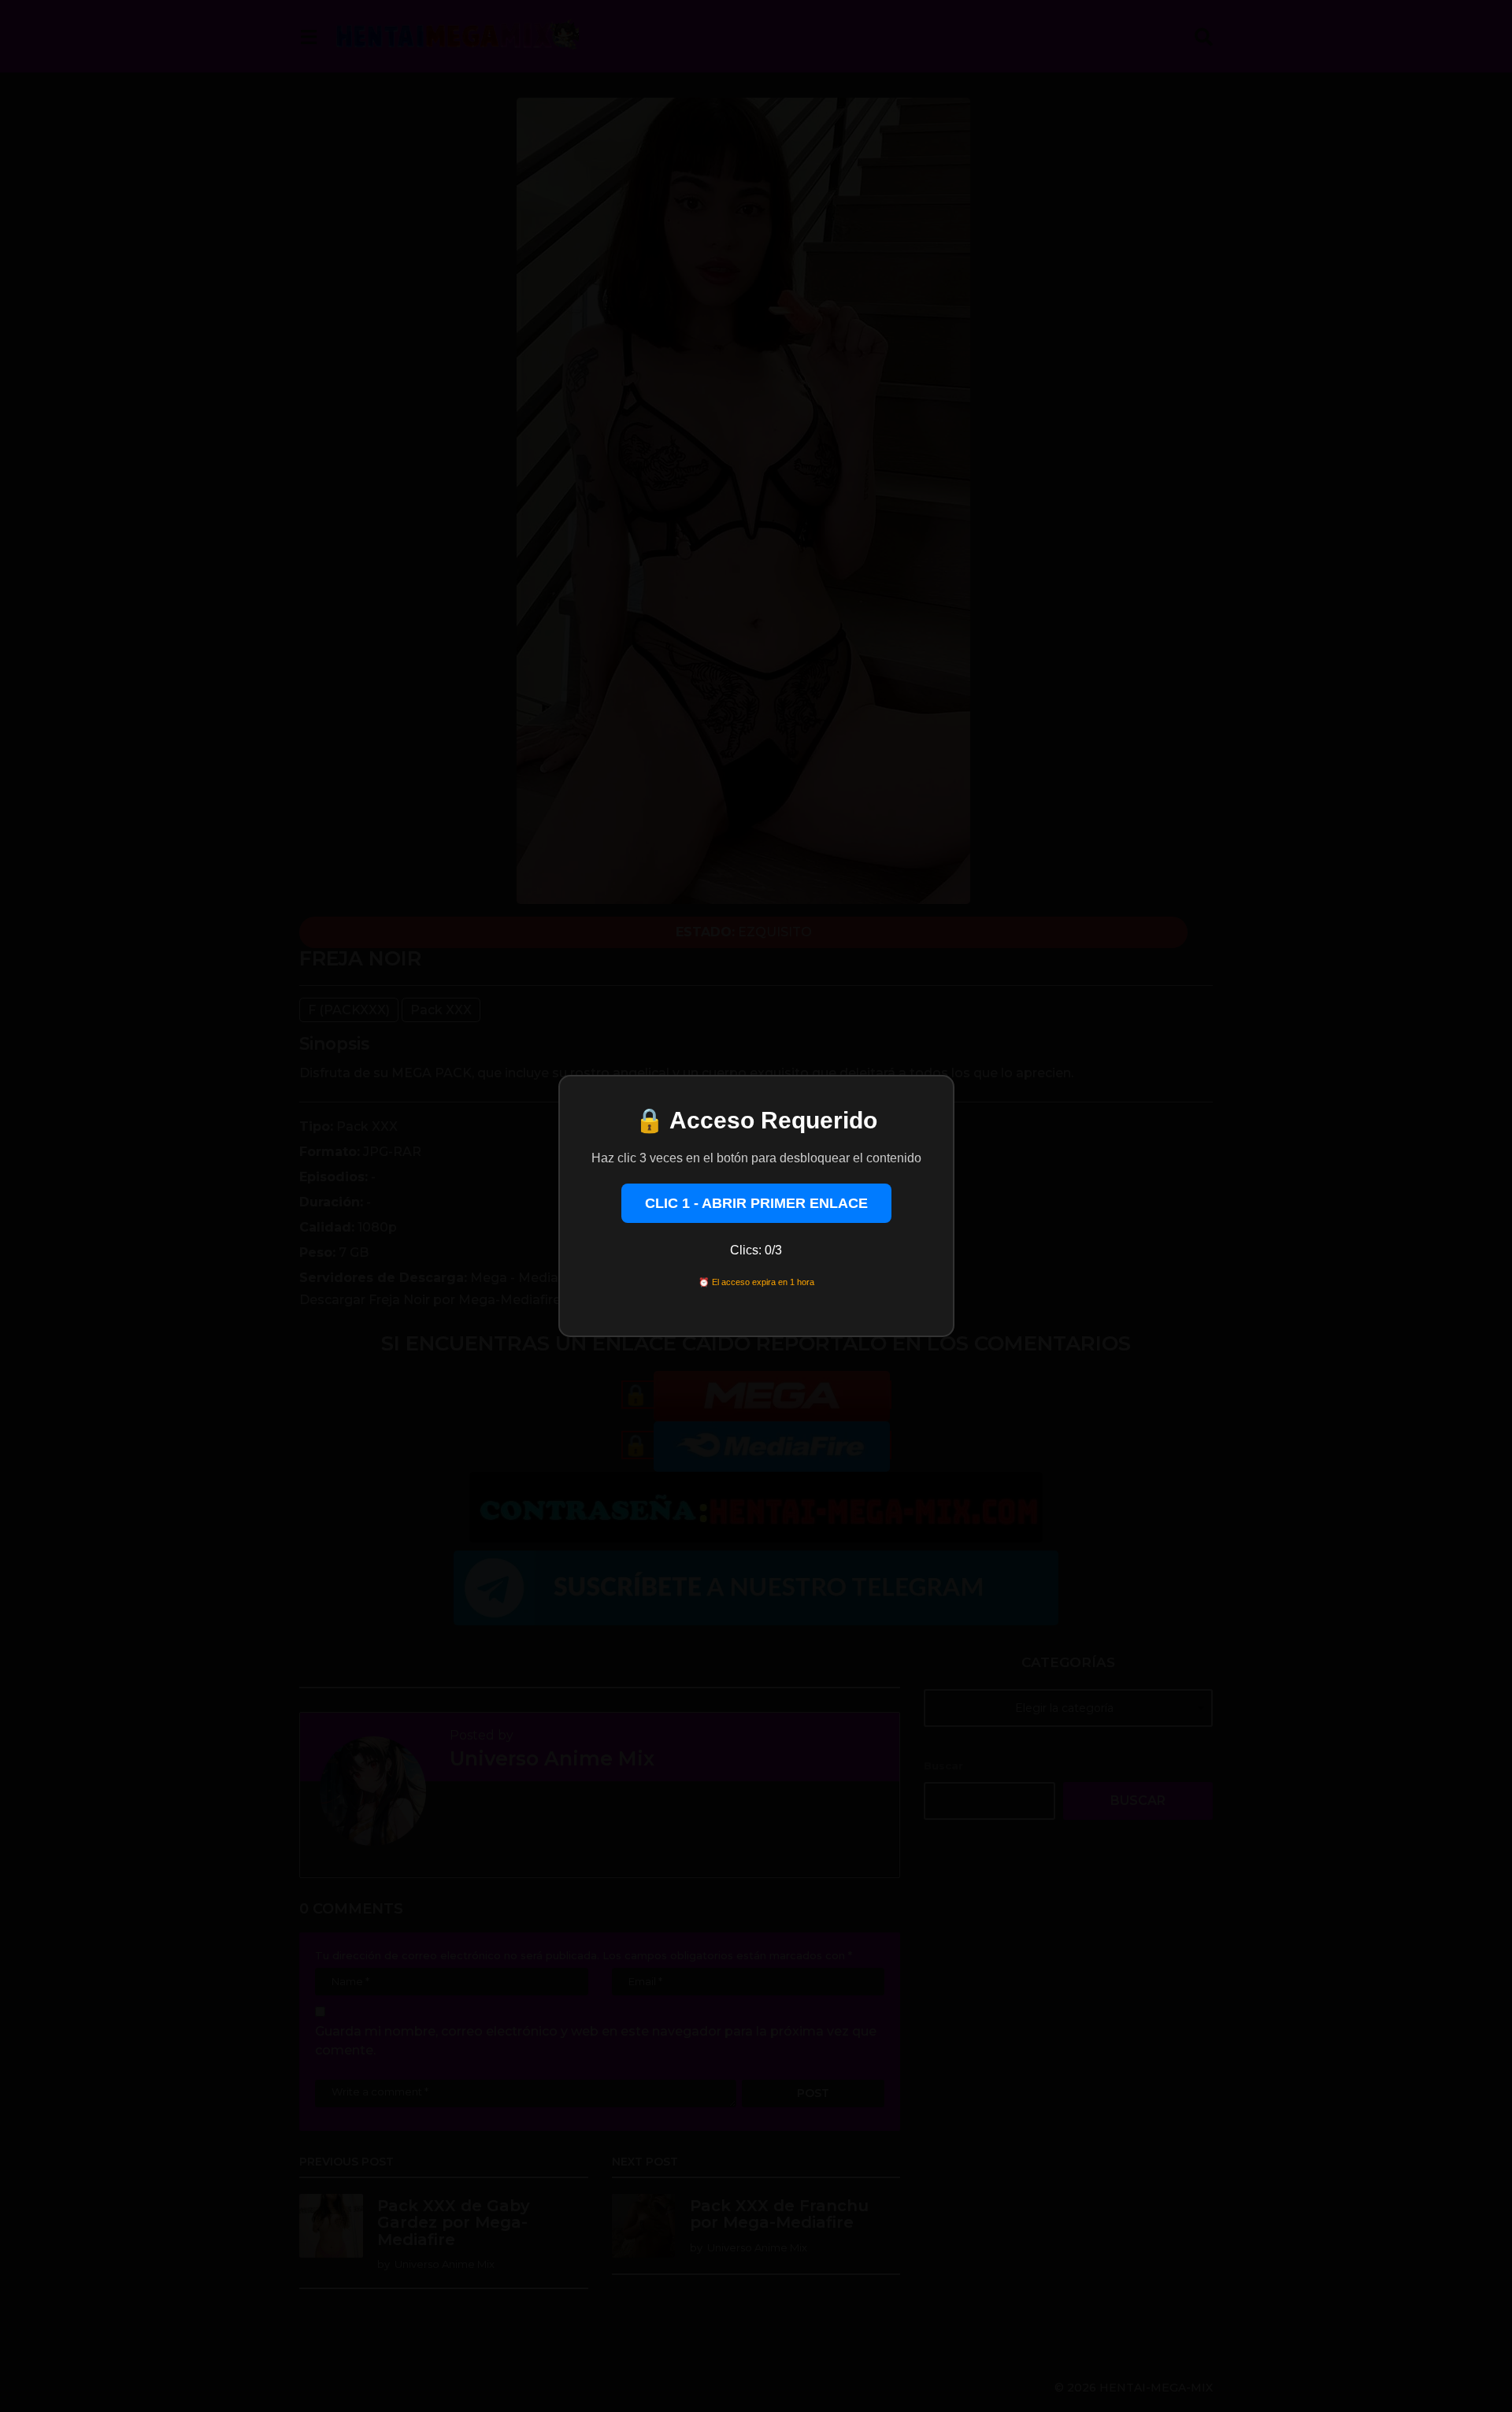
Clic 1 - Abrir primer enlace (756, 1203)
